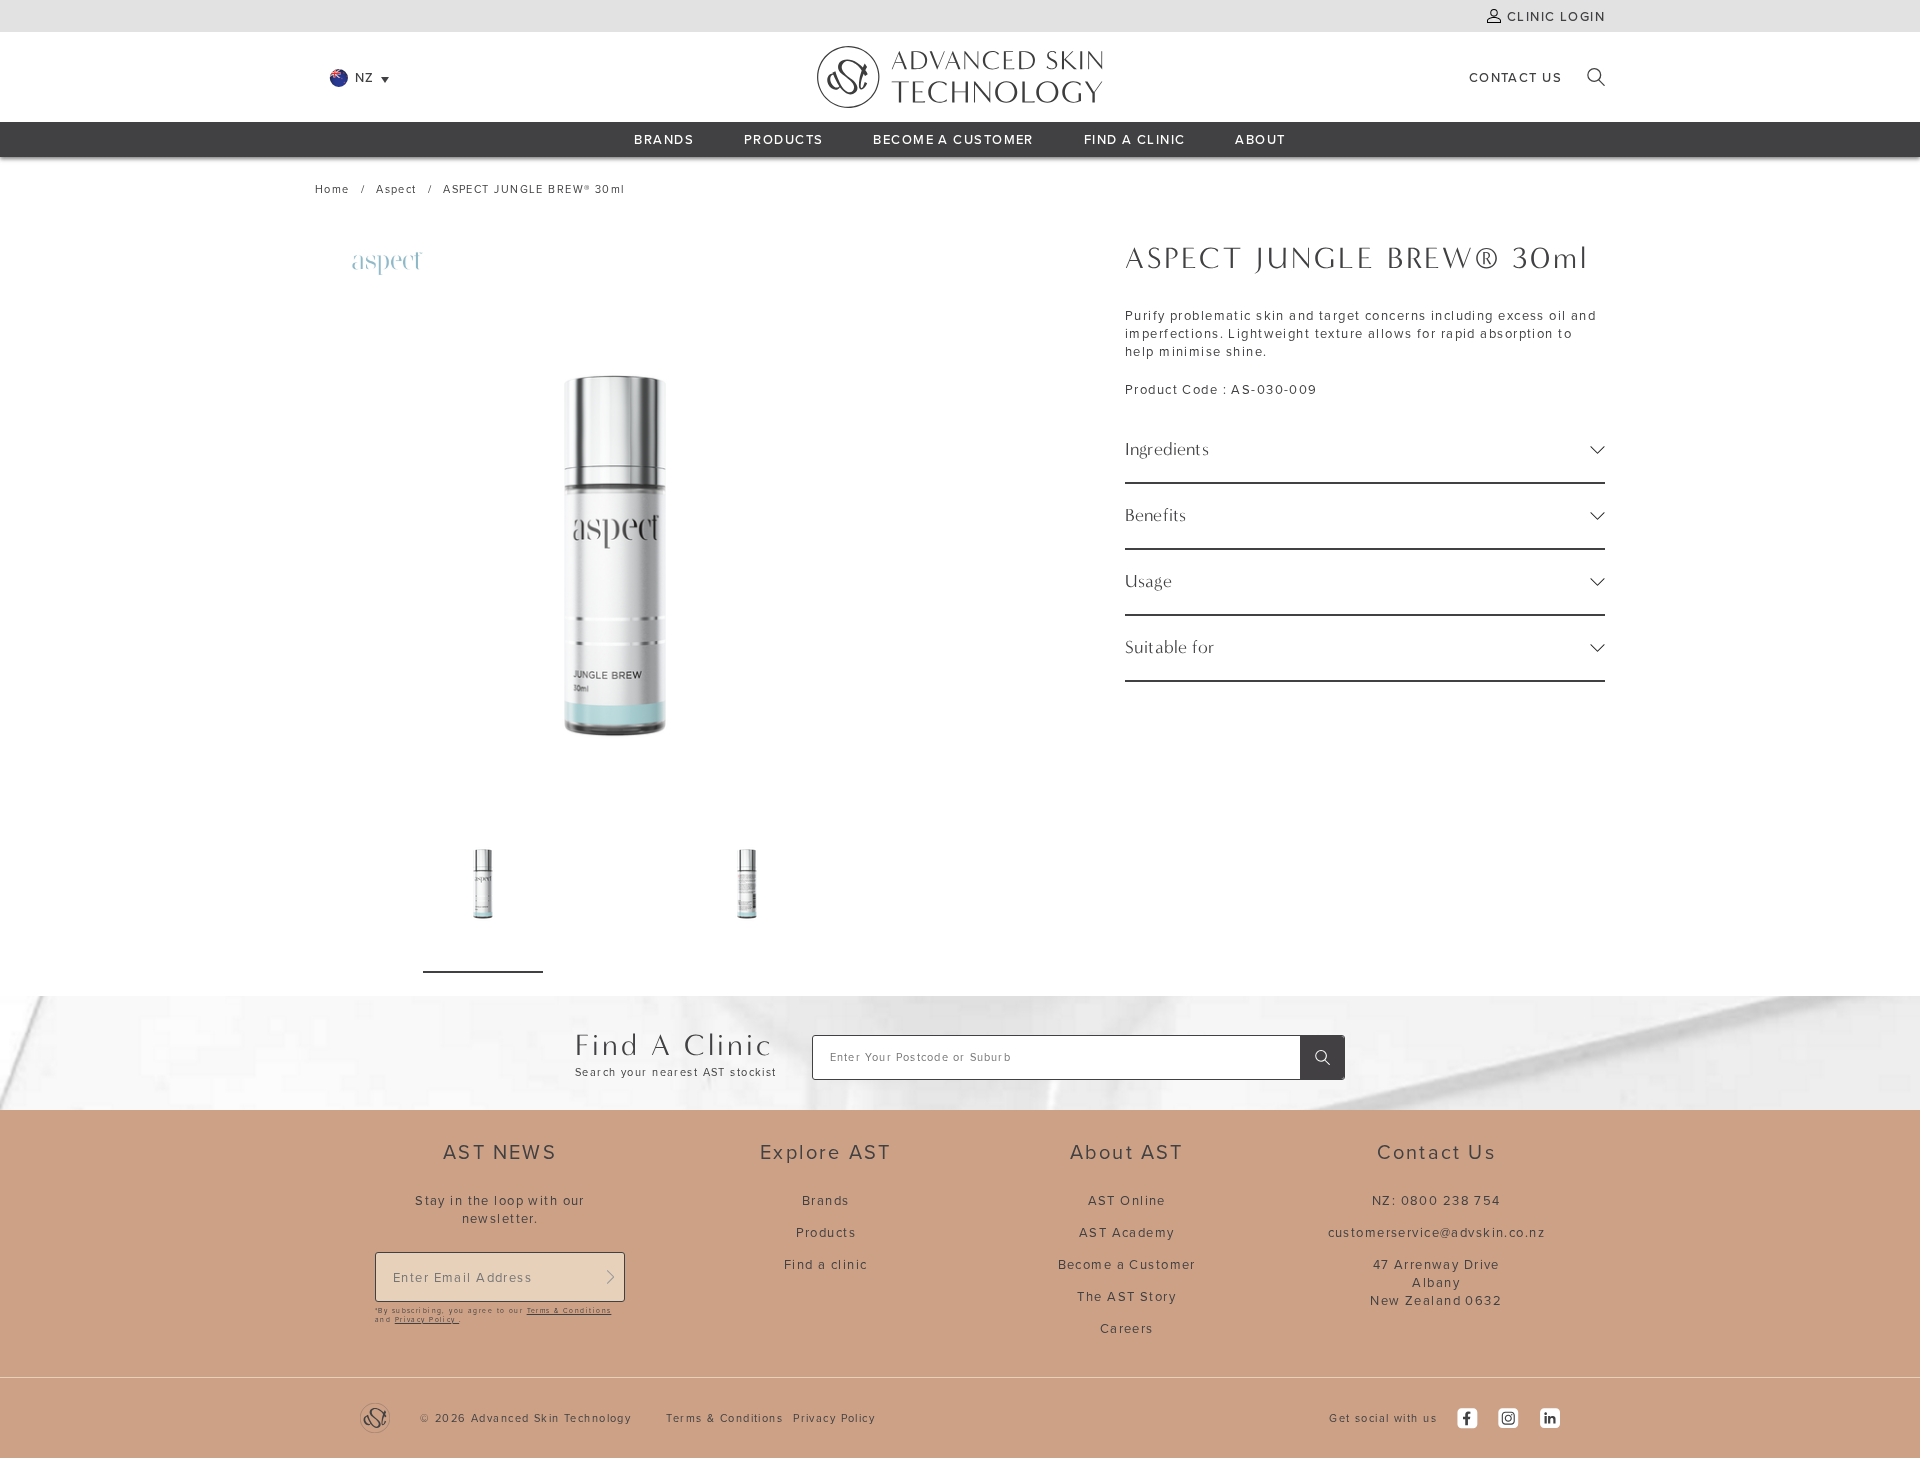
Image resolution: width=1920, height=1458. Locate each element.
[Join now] (610, 1277)
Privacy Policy (427, 1319)
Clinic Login (1556, 16)
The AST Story (1126, 1296)
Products (783, 139)
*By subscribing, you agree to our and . (493, 1315)
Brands (664, 139)
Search (1596, 77)
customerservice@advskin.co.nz (1436, 1232)
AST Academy (1127, 1232)
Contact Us (1515, 77)
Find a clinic (826, 1264)
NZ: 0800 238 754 (1436, 1200)
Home (332, 189)
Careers (1127, 1328)
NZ (365, 77)
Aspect (396, 189)
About (1260, 139)
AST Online (1127, 1200)
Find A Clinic (1135, 139)
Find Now (1322, 1057)
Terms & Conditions (569, 1310)
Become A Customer (953, 139)
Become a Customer (1127, 1264)
